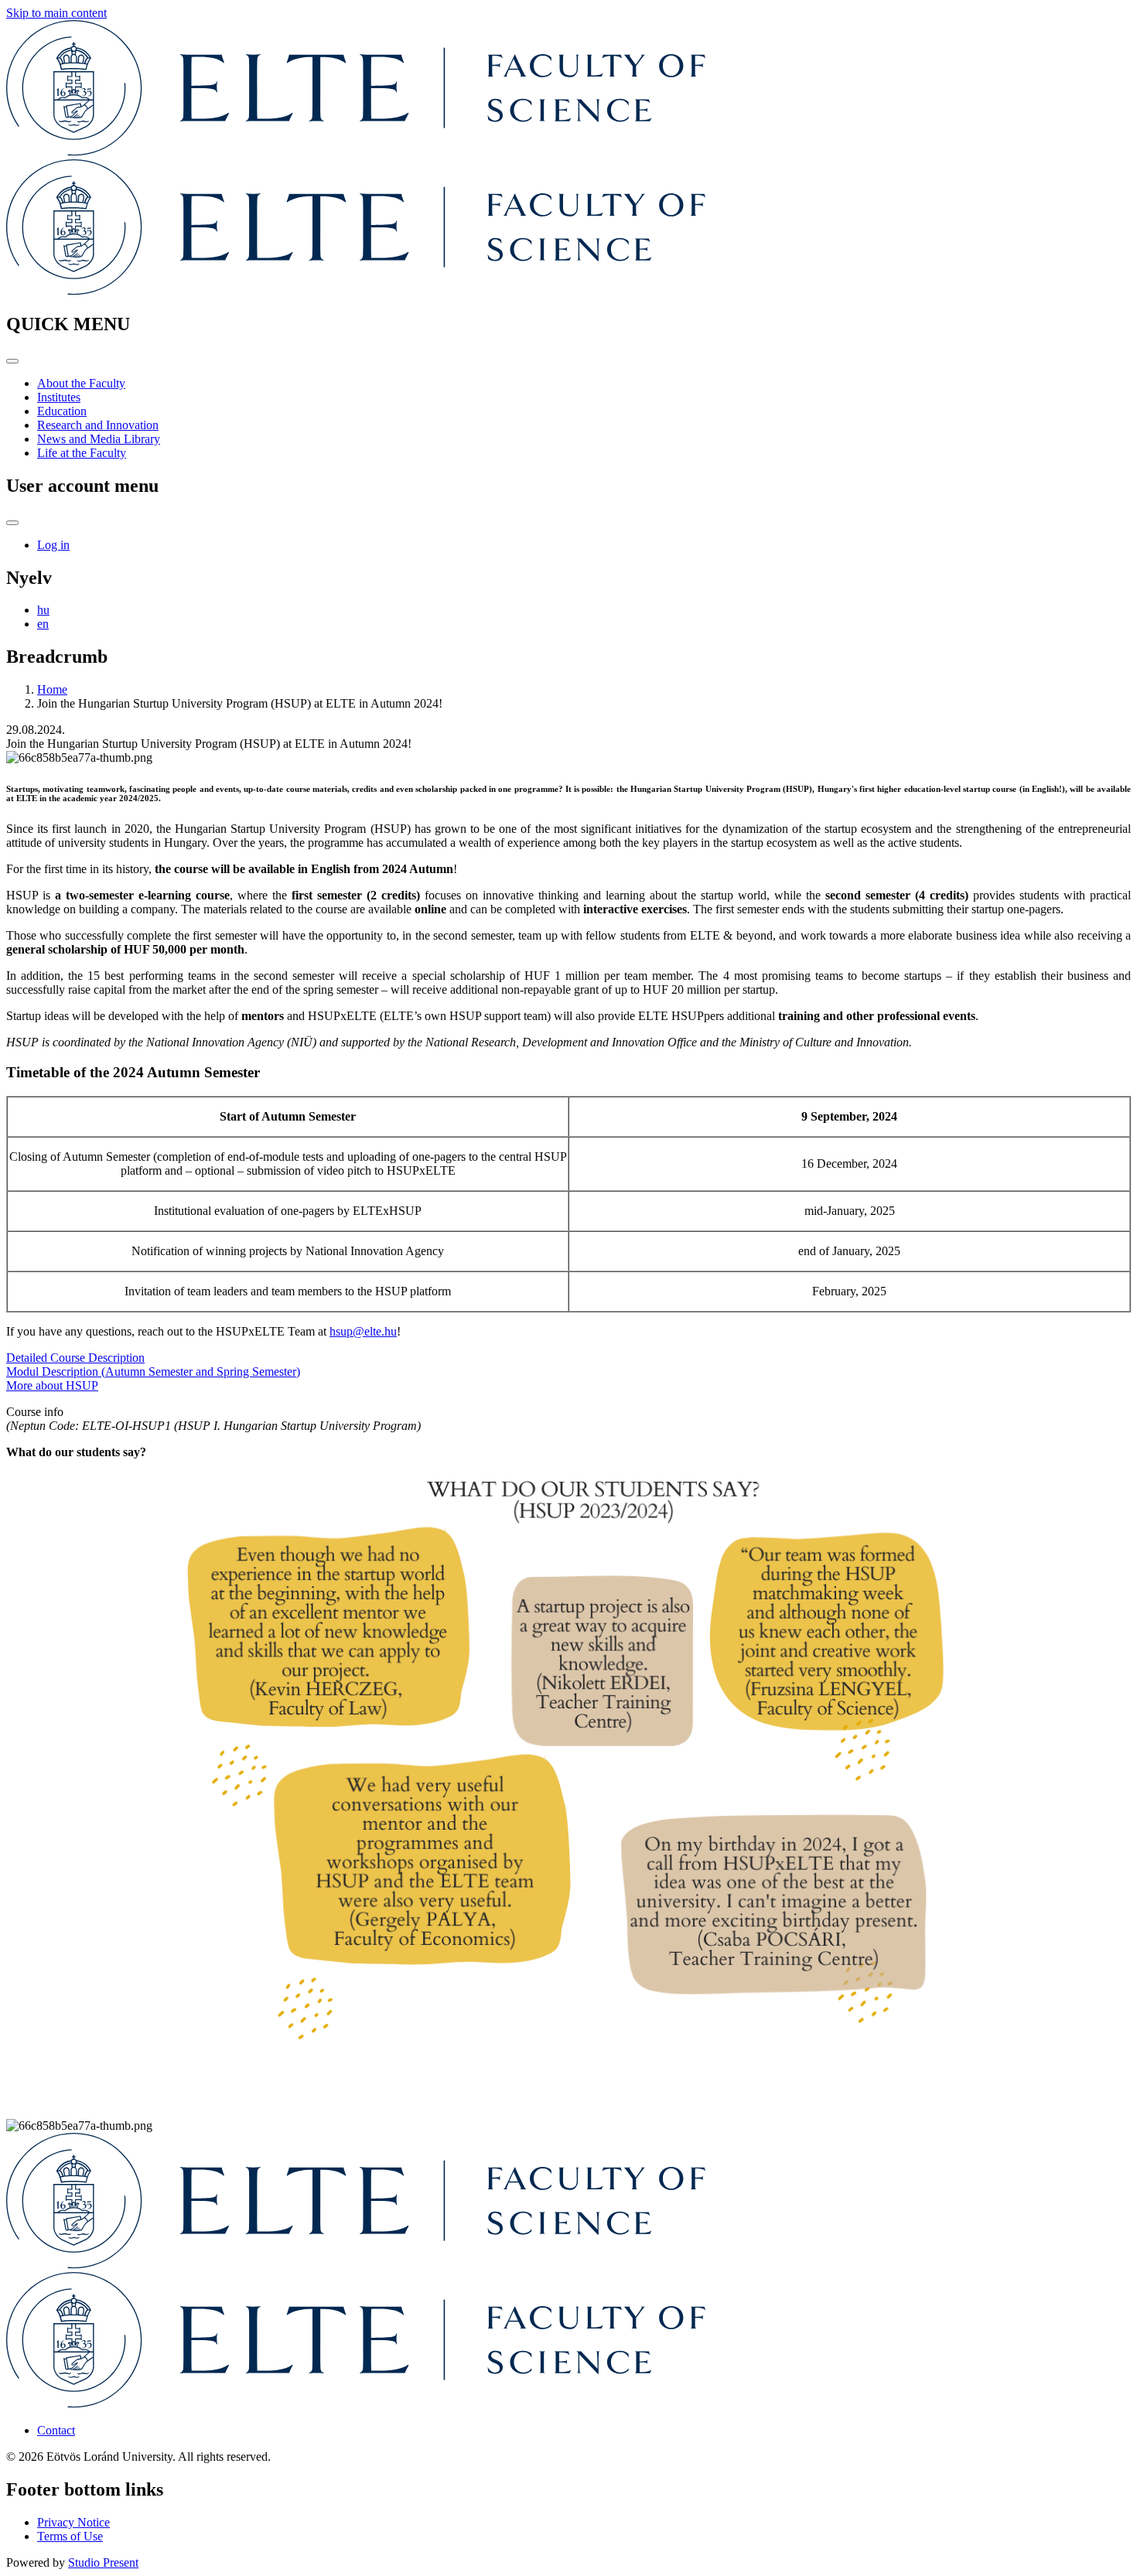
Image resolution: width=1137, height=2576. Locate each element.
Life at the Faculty (82, 453)
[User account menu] (12, 523)
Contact (56, 2430)
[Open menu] (12, 361)
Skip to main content (56, 13)
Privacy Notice (73, 2522)
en (43, 624)
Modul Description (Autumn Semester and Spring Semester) (153, 1372)
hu (43, 610)
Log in (53, 545)
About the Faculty (81, 383)
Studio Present (103, 2562)
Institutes (59, 397)
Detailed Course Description (75, 1358)
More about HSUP (52, 1385)
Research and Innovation (98, 425)
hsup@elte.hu (363, 1331)
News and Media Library (99, 439)
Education (62, 411)
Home (52, 689)
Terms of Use (70, 2536)
